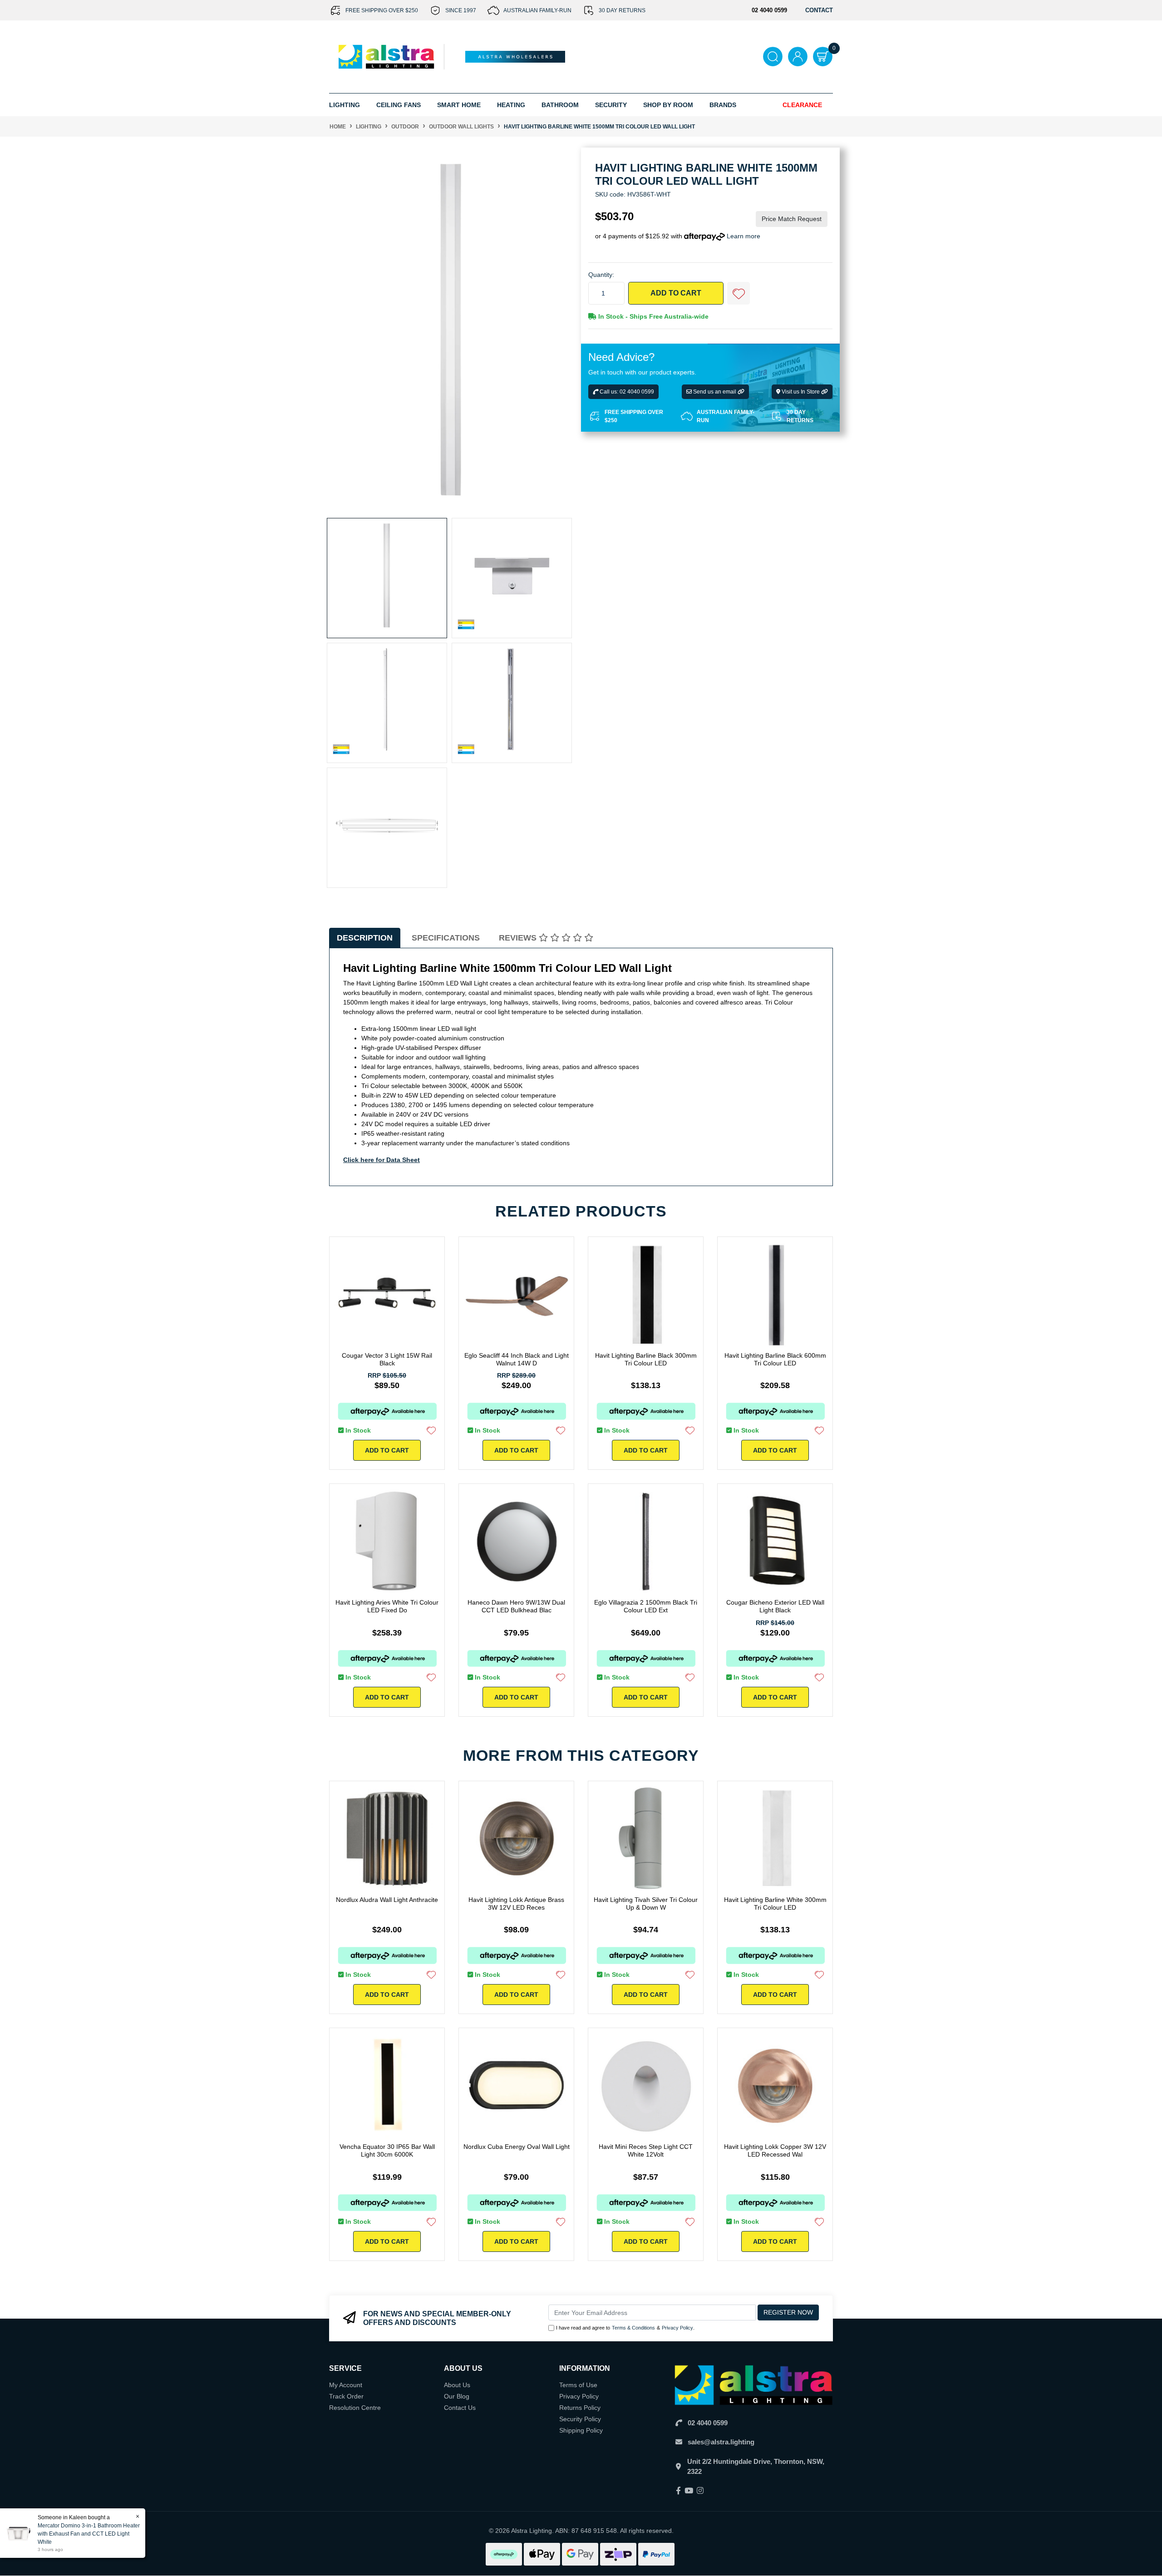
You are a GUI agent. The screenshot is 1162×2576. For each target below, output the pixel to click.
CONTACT (819, 10)
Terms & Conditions (633, 2328)
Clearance (802, 105)
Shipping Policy (581, 2430)
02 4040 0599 (708, 2423)
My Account (346, 2385)
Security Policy (580, 2419)
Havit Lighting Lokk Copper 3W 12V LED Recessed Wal (775, 2150)
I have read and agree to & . (625, 2328)
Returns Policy (580, 2408)
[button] (739, 294)
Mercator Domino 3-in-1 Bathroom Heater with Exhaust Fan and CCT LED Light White (89, 2534)
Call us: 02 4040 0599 (626, 392)
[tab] (365, 938)
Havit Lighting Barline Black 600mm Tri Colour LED (775, 1359)
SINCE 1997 (461, 10)
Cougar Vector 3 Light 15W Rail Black (387, 1359)
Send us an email (715, 392)
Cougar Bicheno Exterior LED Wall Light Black (775, 1606)
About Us (457, 2385)
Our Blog (457, 2396)
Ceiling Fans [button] (399, 105)
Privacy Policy (677, 2328)
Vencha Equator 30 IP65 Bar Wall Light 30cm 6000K (387, 2150)
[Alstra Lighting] (387, 56)
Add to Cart (676, 293)
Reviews (519, 938)
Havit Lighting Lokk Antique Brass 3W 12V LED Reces (516, 1904)
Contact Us (460, 2408)
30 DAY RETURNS (622, 10)
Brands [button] (723, 105)
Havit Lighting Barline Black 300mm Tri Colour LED (646, 1359)
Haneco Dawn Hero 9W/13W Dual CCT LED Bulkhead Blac (516, 1606)
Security (611, 105)
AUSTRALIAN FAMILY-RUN (537, 10)
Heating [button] (511, 105)
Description (365, 938)
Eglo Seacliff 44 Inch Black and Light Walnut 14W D (517, 1359)
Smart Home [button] (459, 105)
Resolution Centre (355, 2408)
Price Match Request (792, 219)
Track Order (346, 2396)
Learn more (743, 236)
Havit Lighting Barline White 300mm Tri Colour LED (775, 1904)
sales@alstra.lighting (721, 2442)
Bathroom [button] (560, 105)
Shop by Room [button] (668, 105)
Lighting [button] (345, 105)
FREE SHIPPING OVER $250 (382, 10)
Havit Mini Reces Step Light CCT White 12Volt (646, 2150)
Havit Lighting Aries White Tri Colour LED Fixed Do (387, 1606)
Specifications (446, 938)
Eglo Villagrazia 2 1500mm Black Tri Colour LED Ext (646, 1606)
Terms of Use (578, 2385)
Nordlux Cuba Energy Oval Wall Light (517, 2147)
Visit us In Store (801, 392)
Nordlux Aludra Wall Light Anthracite (387, 1900)
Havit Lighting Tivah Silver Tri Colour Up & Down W (646, 1904)
